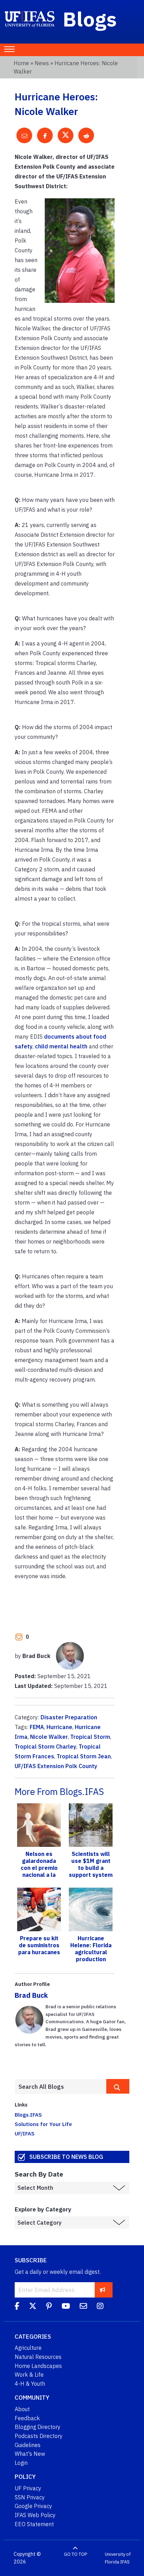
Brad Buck (31, 1995)
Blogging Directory (38, 2427)
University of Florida (118, 2558)
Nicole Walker (49, 1737)
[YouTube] (66, 2307)
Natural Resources (38, 2357)
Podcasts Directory (39, 2436)
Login (21, 2463)
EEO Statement (34, 2524)
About (22, 2409)
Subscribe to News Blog (66, 2157)
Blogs (90, 19)
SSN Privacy (30, 2497)
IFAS (125, 2562)
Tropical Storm (90, 1737)
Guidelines (28, 2445)
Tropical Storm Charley (45, 1746)
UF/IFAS (25, 2133)
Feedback (27, 2418)
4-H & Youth (30, 2384)
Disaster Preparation (69, 1717)
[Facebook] (17, 2307)
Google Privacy (33, 2506)
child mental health (61, 1046)
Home (21, 63)
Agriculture (28, 2348)
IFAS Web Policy (35, 2515)
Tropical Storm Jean (84, 1756)
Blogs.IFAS (28, 2115)
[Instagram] (100, 2307)
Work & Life (29, 2375)
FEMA (37, 1727)
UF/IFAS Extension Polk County (56, 1766)
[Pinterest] (49, 2307)
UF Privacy (28, 2488)
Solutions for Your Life (43, 2124)
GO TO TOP (75, 2554)
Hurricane (59, 1727)
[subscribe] (103, 2290)
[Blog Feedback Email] (83, 2307)
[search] (118, 2086)
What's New (30, 2454)
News (42, 63)
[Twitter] (33, 2307)
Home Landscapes (38, 2366)
